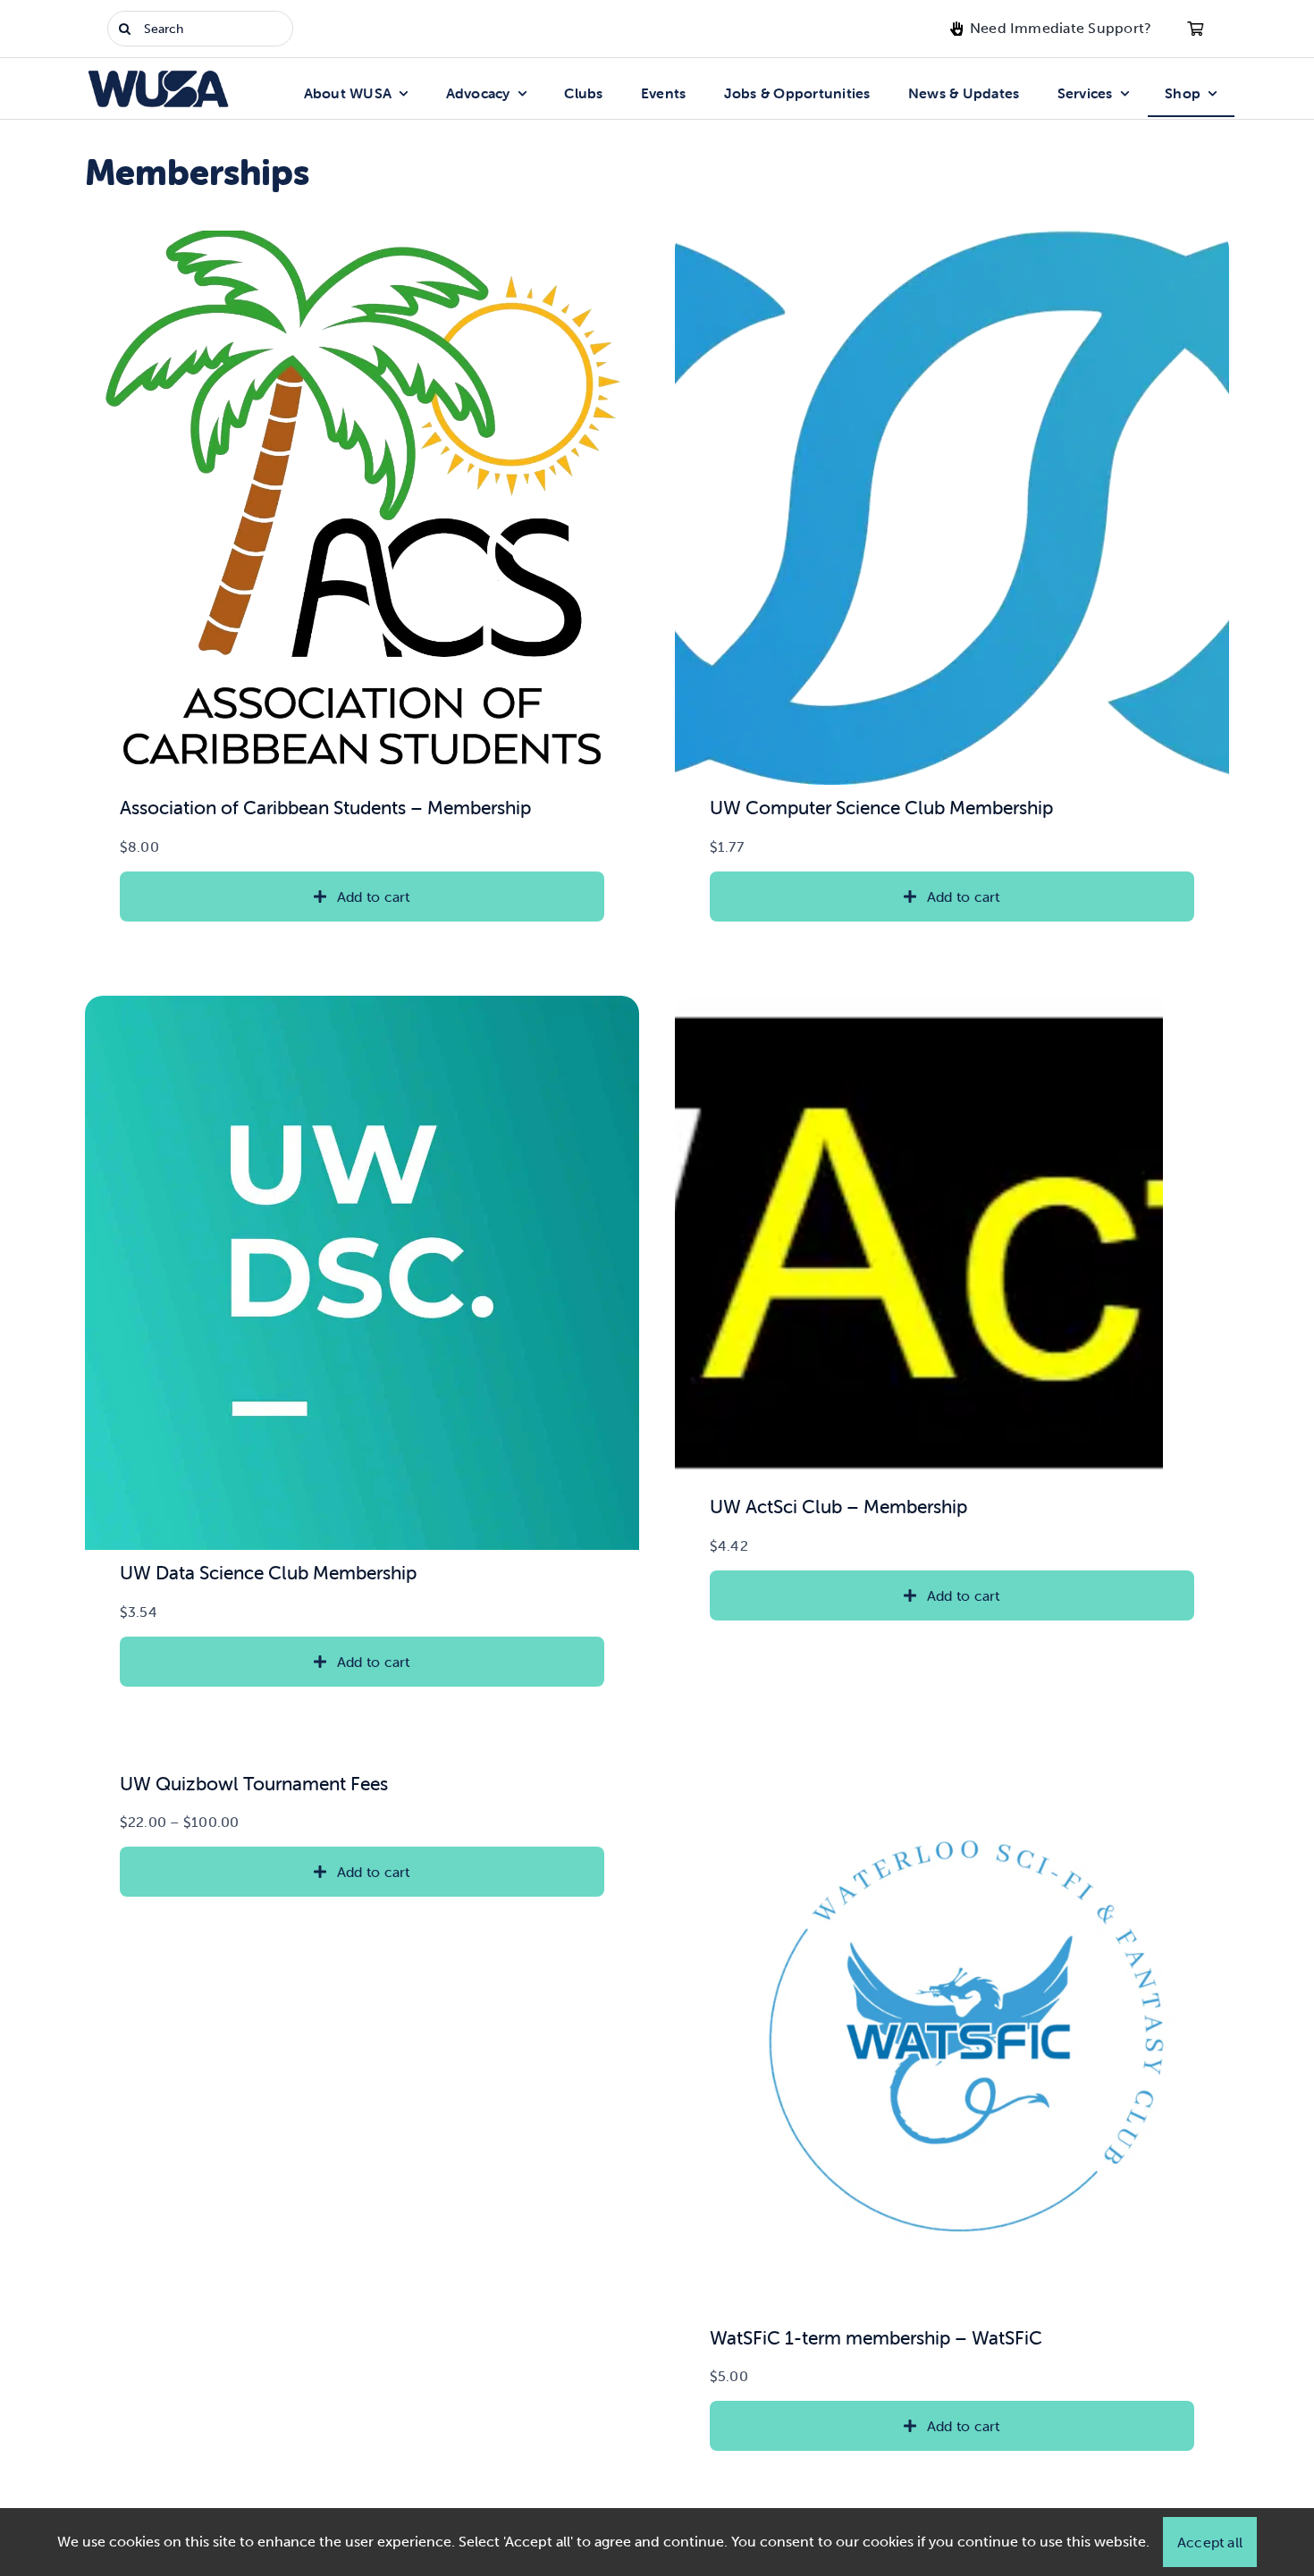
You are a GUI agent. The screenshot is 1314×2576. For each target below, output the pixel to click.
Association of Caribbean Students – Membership (325, 807)
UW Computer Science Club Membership (881, 807)
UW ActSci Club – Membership (838, 1506)
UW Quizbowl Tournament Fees (254, 1783)
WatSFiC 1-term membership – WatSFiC (876, 2337)
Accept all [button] (1210, 2542)
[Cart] (1195, 29)
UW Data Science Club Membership (268, 1572)
